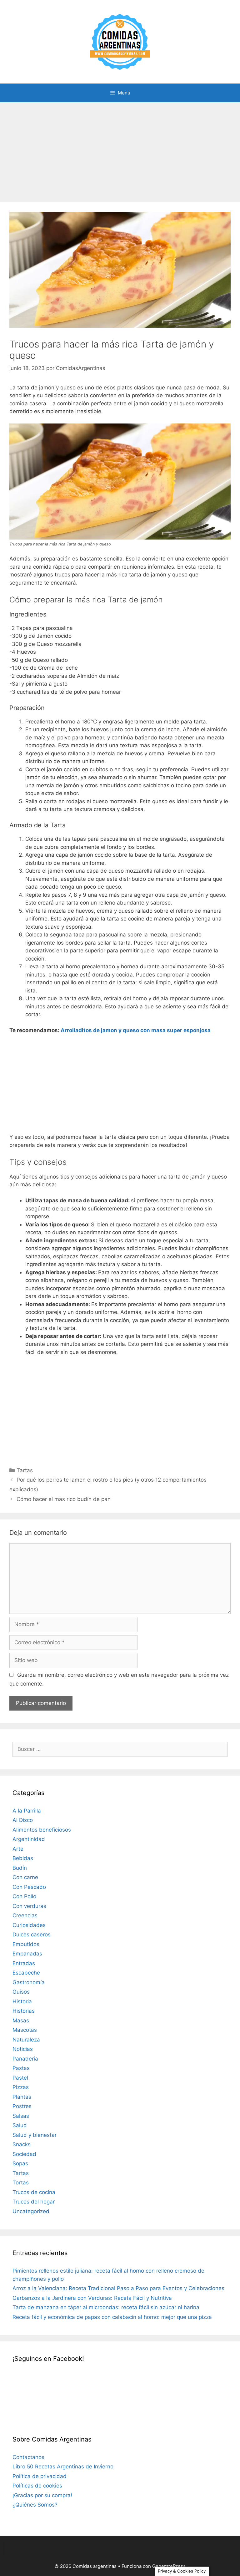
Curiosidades (29, 1925)
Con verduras (29, 1906)
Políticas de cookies (37, 2486)
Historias (24, 2011)
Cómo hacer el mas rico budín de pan (64, 1499)
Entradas (24, 1963)
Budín (20, 1868)
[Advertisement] (120, 149)
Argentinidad (29, 1839)
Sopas (20, 2163)
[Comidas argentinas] (120, 41)
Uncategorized (31, 2211)
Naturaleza (26, 2040)
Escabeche (26, 1973)
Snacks (22, 2144)
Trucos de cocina (34, 2192)
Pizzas (21, 2087)
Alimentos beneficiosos (42, 1830)
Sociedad (24, 2154)
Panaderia (25, 2059)
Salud (20, 2125)
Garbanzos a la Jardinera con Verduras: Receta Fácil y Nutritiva (92, 2298)
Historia (22, 2001)
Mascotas (25, 2030)
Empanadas (27, 1954)
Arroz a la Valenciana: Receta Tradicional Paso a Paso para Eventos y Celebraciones (118, 2288)
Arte (18, 1849)
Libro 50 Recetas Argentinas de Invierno (63, 2467)
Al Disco (23, 1820)
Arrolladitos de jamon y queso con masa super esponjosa (136, 1030)
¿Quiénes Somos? (35, 2505)
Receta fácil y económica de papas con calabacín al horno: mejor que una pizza (112, 2317)
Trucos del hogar (34, 2202)
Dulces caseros (32, 1935)
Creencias (25, 1915)
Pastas (21, 2068)
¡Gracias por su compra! (42, 2495)
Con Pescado (29, 1887)
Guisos (21, 1992)
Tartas (25, 1470)
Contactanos (28, 2457)
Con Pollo (24, 1896)
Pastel (20, 2078)
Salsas (21, 2116)
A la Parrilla (27, 1811)
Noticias (23, 2049)
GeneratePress (169, 2566)
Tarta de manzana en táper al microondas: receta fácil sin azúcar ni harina (106, 2307)
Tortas (21, 2183)
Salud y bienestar (35, 2135)
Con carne (25, 1877)
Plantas (22, 2097)
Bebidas (23, 1858)
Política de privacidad (40, 2476)
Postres (22, 2106)
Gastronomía (29, 1982)
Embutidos (26, 1944)
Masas (21, 2021)
